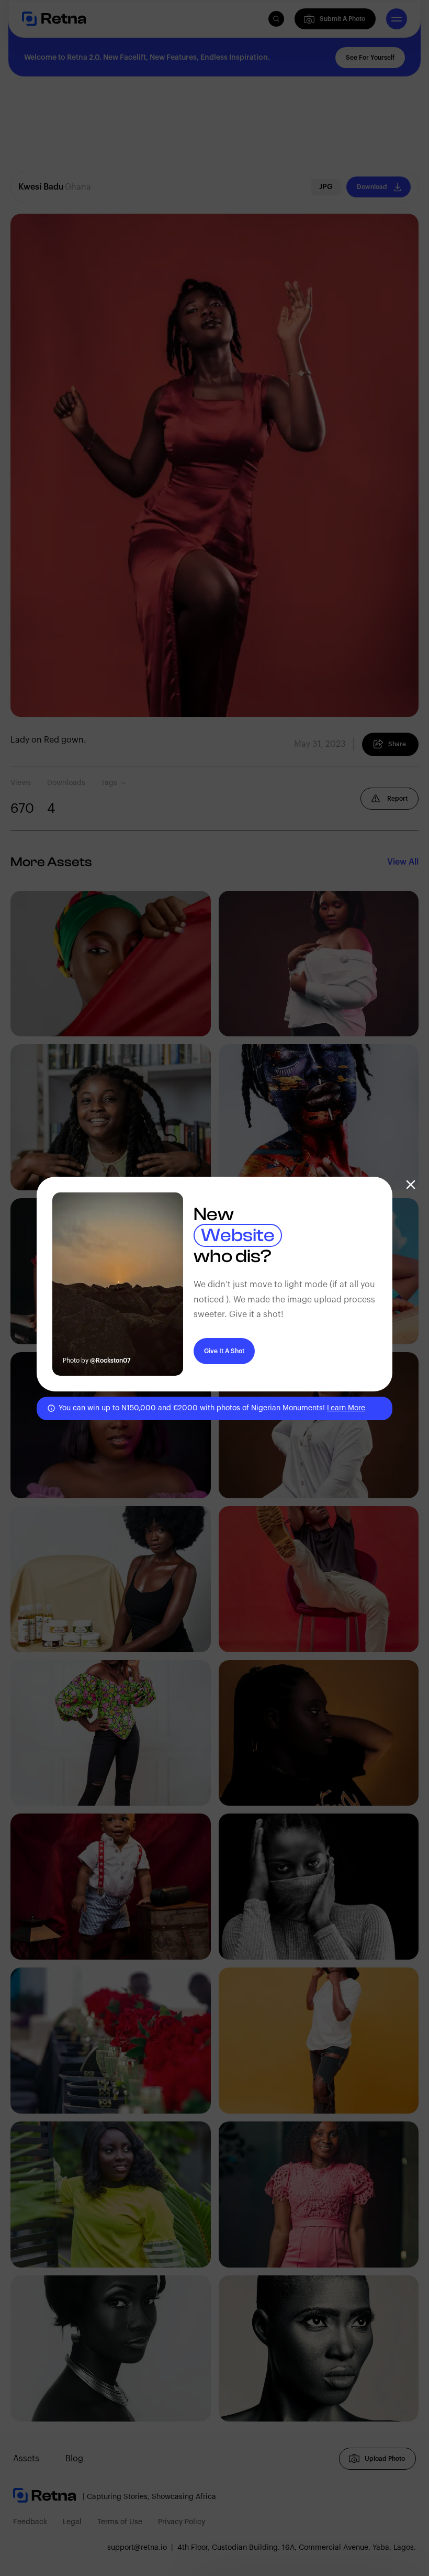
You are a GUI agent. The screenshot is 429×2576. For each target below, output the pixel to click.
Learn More (346, 1408)
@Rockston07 (110, 1361)
